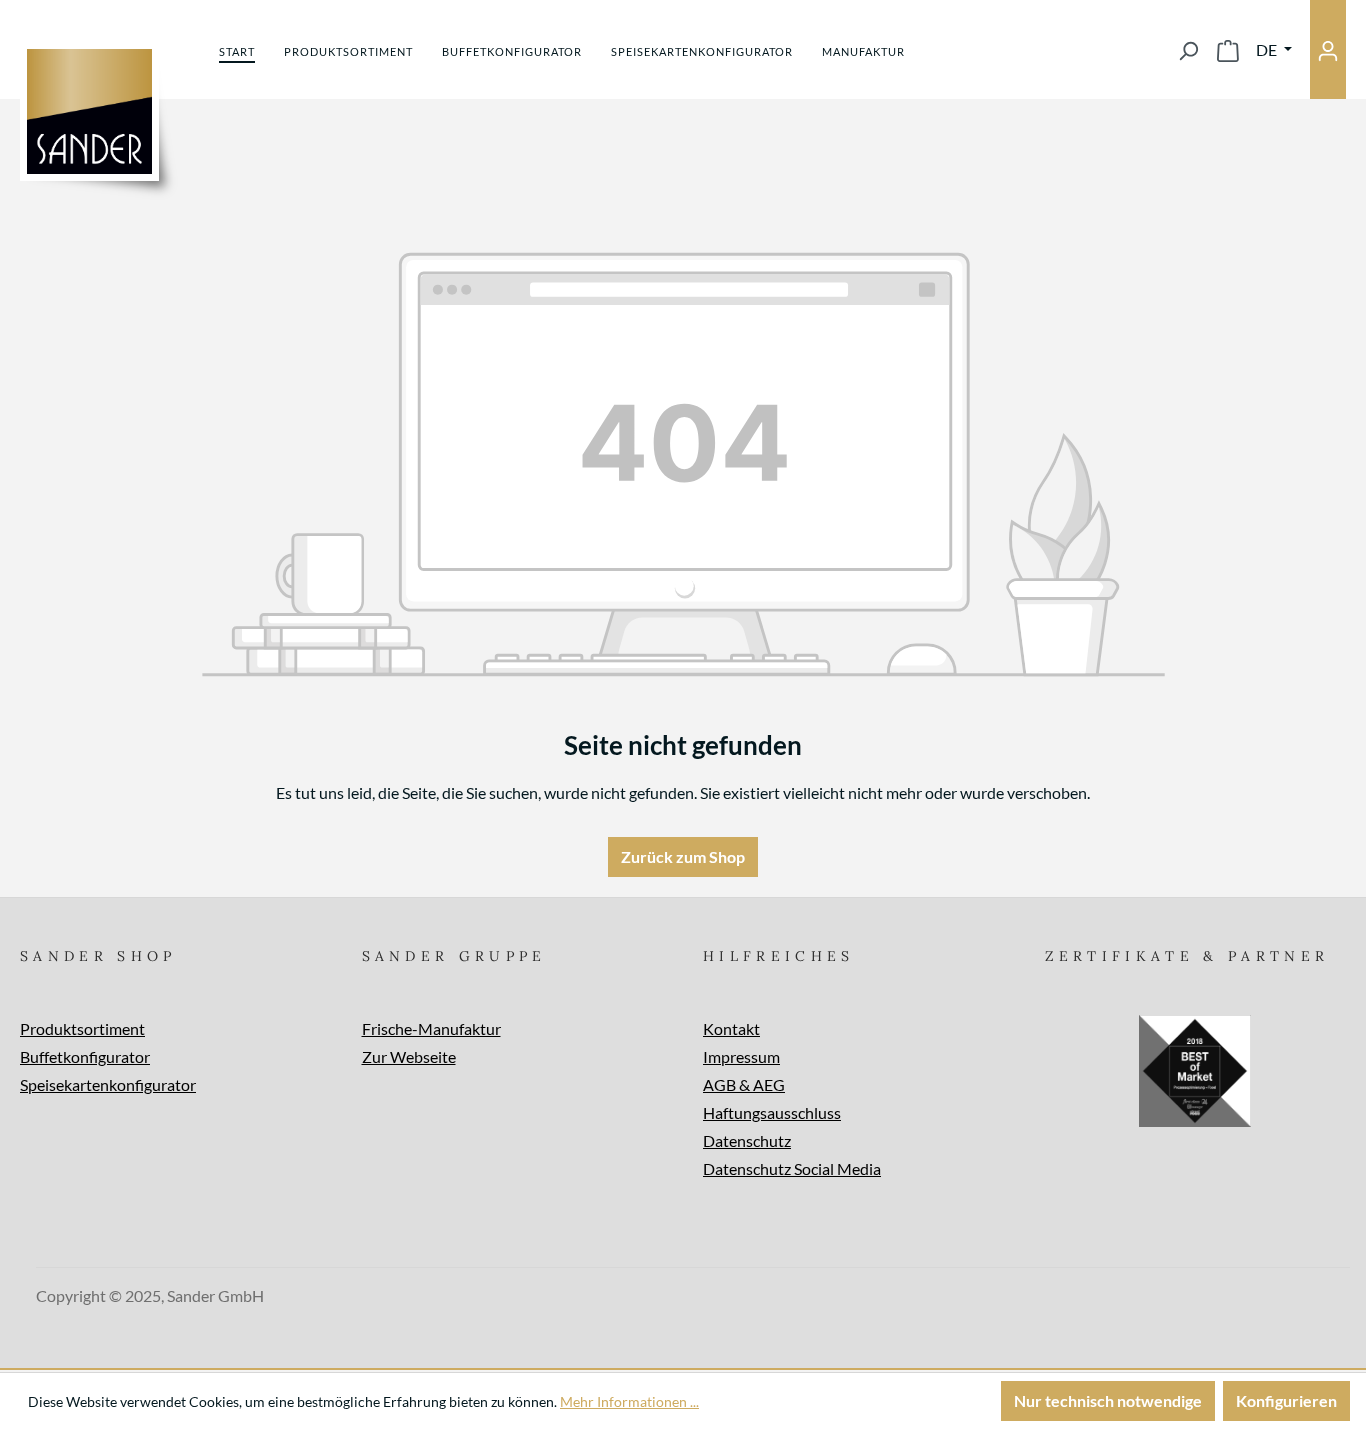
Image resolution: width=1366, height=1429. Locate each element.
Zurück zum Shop (683, 856)
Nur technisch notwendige (1108, 1400)
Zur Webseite (409, 1056)
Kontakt (731, 1028)
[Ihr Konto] (1328, 49)
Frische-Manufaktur (431, 1028)
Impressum (741, 1056)
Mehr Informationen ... (629, 1401)
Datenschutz (747, 1140)
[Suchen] (1188, 50)
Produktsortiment (82, 1028)
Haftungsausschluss (772, 1112)
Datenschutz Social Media (792, 1168)
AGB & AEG (744, 1084)
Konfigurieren (1286, 1400)
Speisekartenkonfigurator (108, 1084)
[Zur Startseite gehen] (89, 111)
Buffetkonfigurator (85, 1056)
